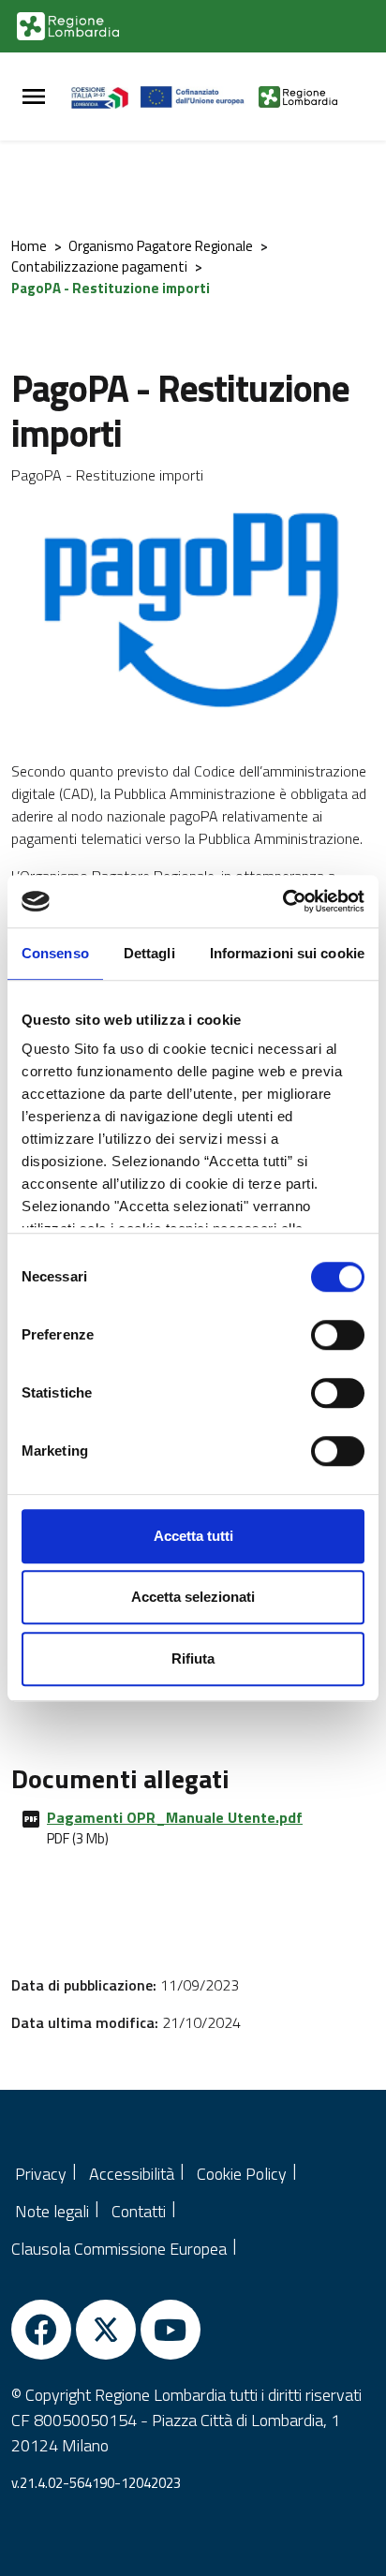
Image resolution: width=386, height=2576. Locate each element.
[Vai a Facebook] (41, 2330)
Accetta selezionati (193, 1597)
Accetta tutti (193, 1536)
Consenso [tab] (55, 953)
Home (29, 246)
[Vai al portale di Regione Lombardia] (68, 26)
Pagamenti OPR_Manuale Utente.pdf (175, 1817)
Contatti (139, 2211)
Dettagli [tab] (149, 953)
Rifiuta (193, 1658)
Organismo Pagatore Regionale (161, 246)
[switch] (338, 1335)
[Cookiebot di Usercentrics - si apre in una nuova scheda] (282, 901)
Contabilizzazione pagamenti (99, 266)
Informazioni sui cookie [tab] (287, 953)
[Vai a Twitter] (106, 2330)
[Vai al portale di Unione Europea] (200, 96)
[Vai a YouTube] (171, 2330)
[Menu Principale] (34, 97)
